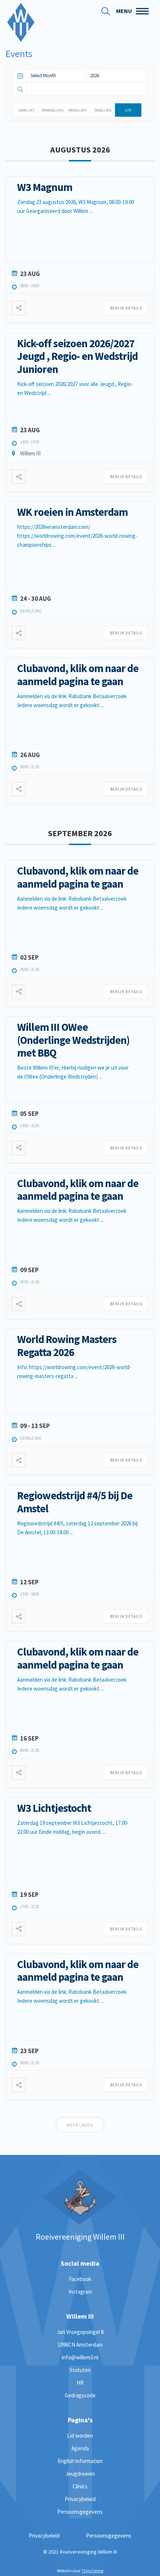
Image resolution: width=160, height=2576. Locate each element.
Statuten (80, 2370)
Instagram (80, 2292)
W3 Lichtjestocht (54, 1808)
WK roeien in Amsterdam (72, 512)
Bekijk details (126, 308)
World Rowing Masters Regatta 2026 (67, 1346)
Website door (80, 2571)
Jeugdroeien (80, 2474)
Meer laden (80, 2125)
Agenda (80, 2448)
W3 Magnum (45, 187)
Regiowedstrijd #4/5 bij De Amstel (75, 1502)
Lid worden (80, 2436)
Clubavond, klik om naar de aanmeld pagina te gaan (78, 675)
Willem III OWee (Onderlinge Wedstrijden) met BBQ (73, 1040)
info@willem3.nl (80, 2357)
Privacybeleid (80, 2499)
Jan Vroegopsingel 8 (80, 2332)
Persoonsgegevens (80, 2512)
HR (80, 2383)
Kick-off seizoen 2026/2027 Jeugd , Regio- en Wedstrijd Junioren (77, 356)
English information (80, 2461)
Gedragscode (80, 2395)
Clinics (80, 2486)
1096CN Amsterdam (80, 2345)
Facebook (80, 2279)
